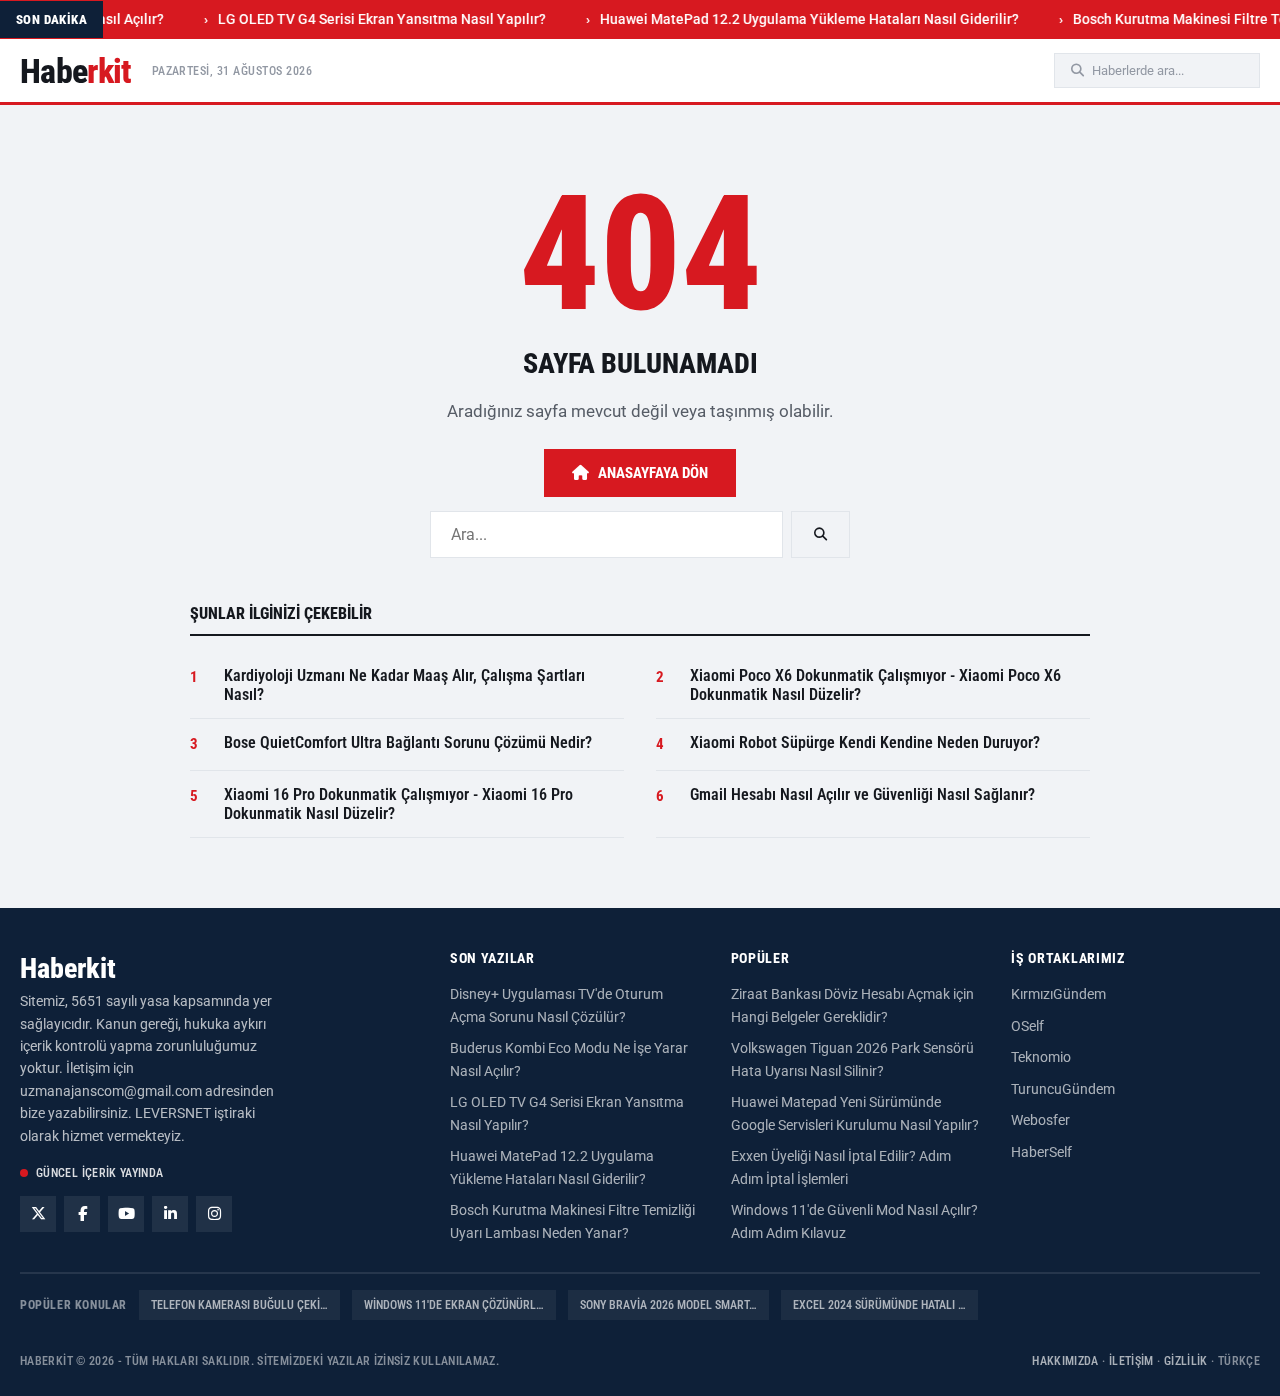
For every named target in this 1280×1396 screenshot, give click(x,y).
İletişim (1131, 1361)
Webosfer (1040, 1120)
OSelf (1027, 1026)
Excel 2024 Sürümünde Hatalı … (879, 1305)
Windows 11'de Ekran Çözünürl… (454, 1305)
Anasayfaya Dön (653, 473)
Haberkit (68, 968)
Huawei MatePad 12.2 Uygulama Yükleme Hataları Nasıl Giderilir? (787, 19)
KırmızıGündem (1058, 994)
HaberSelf (1041, 1152)
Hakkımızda (1065, 1361)
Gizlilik (1186, 1361)
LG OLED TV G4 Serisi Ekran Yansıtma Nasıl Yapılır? (360, 19)
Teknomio (1041, 1057)
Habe (76, 71)
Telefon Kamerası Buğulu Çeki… (239, 1305)
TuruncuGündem (1063, 1089)
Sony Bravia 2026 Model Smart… (668, 1305)
